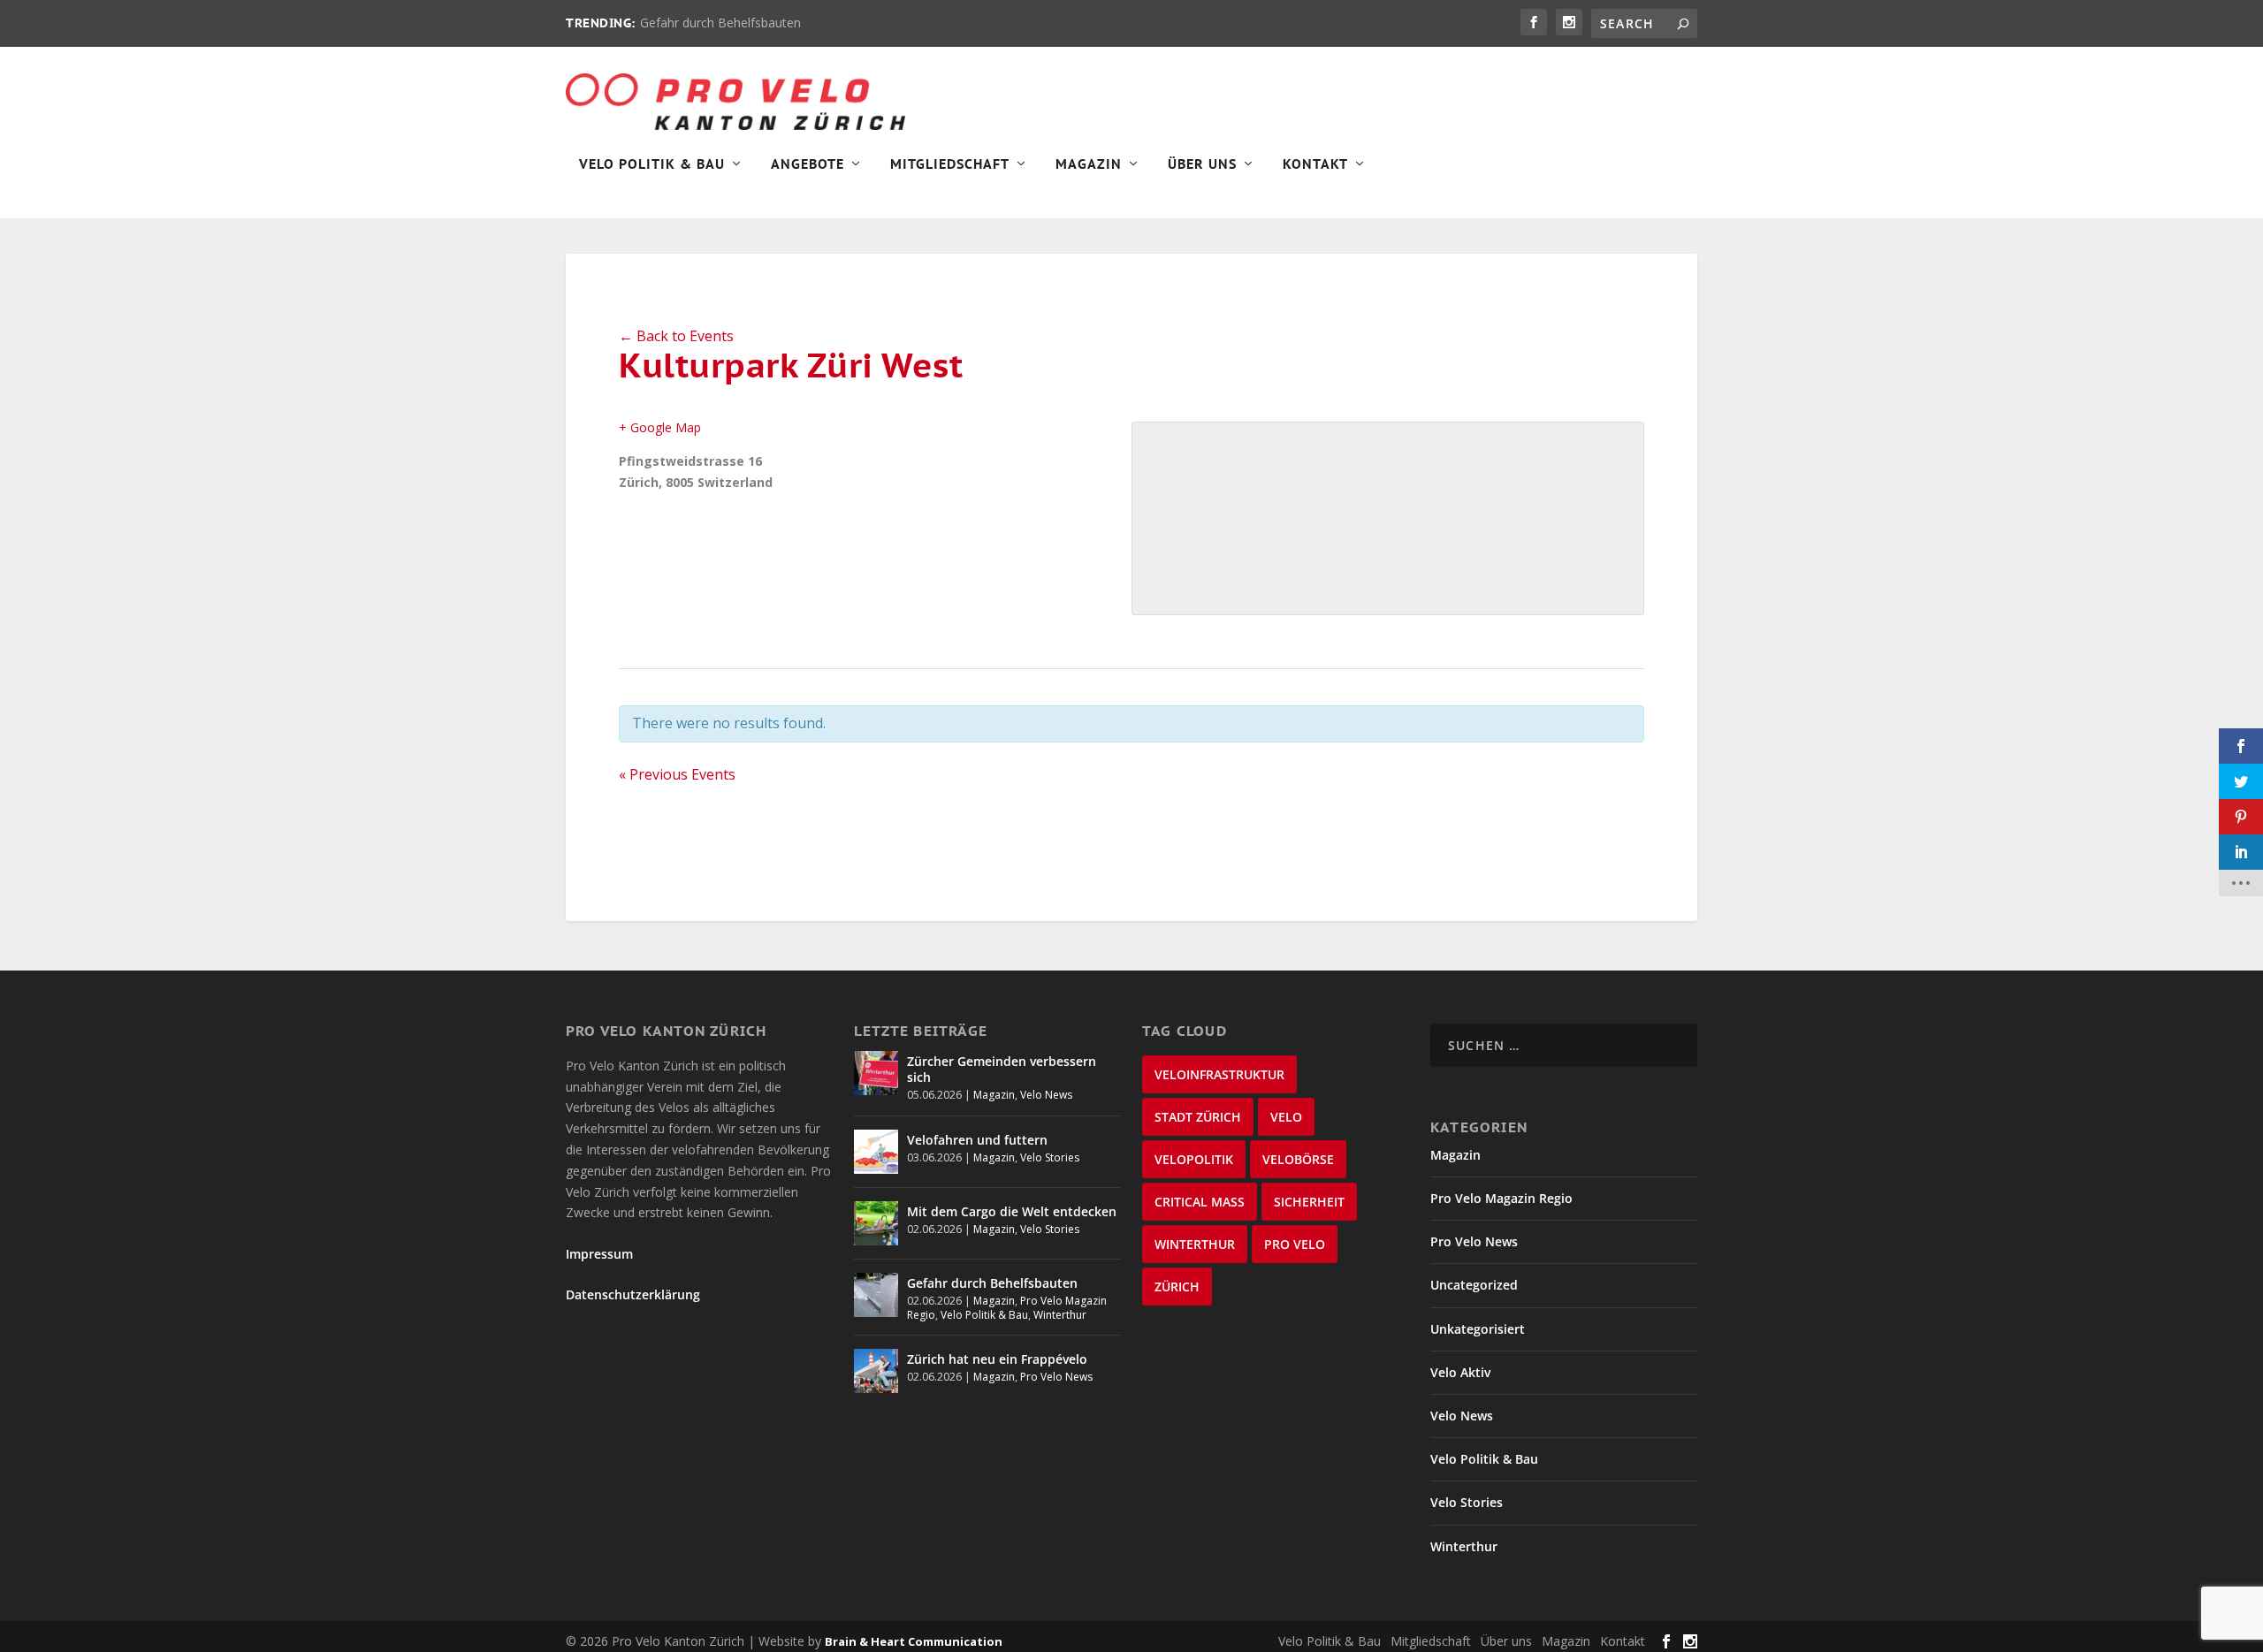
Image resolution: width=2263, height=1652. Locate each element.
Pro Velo (1295, 1244)
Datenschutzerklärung (633, 1294)
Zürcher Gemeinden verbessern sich (1002, 1069)
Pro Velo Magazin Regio (1501, 1198)
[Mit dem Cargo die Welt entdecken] (876, 1223)
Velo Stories (1050, 1157)
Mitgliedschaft (950, 164)
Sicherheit (1309, 1202)
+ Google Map (660, 427)
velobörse (1298, 1159)
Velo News (1046, 1095)
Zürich (1177, 1287)
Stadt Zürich (1198, 1117)
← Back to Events (676, 336)
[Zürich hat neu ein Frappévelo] (876, 1371)
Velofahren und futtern (977, 1140)
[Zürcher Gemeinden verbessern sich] (876, 1073)
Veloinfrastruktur (1219, 1074)
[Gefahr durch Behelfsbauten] (876, 1295)
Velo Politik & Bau (652, 164)
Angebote (808, 164)
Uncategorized (1474, 1285)
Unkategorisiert (1478, 1329)
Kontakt (1315, 164)
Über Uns (1202, 164)
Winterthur (1060, 1315)
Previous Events (677, 774)
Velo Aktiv (1460, 1372)
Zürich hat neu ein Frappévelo (997, 1359)
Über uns (1506, 1641)
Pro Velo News (1056, 1377)
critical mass (1200, 1202)
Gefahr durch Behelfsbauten (720, 23)
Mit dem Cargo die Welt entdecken (1012, 1211)
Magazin (1089, 164)
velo (1286, 1117)
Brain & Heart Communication (914, 1641)
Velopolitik (1194, 1159)
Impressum (599, 1254)
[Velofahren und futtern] (876, 1152)
